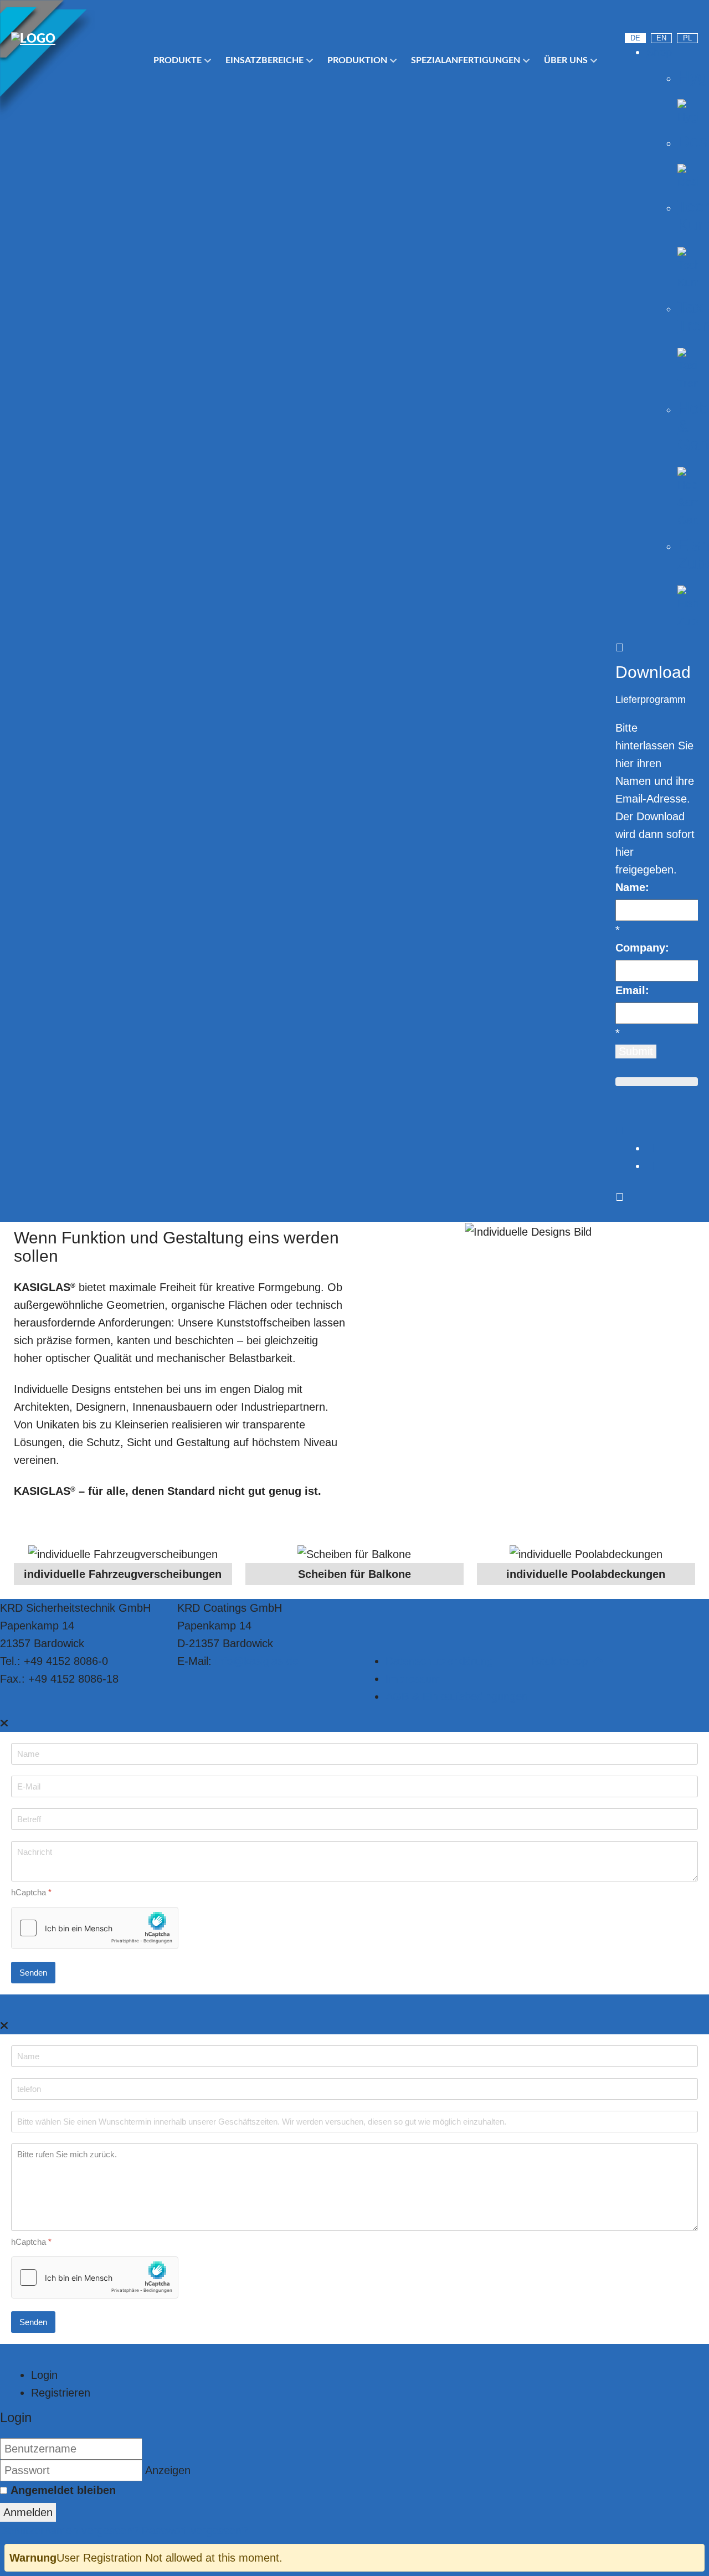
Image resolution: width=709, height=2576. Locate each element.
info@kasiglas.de (257, 1661)
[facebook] (692, 19)
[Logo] (72, 39)
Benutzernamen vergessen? (71, 2531)
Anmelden (28, 2512)
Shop (659, 52)
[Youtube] (632, 19)
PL (687, 38)
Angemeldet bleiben (63, 2490)
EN (661, 38)
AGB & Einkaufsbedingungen (457, 1696)
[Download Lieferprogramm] (620, 1130)
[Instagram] (662, 19)
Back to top (561, 1661)
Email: (632, 990)
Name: (632, 887)
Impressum (413, 1679)
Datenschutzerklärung (439, 1661)
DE (635, 38)
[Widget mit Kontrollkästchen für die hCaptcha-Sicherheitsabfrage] (95, 1928)
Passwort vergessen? (195, 2531)
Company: (642, 948)
